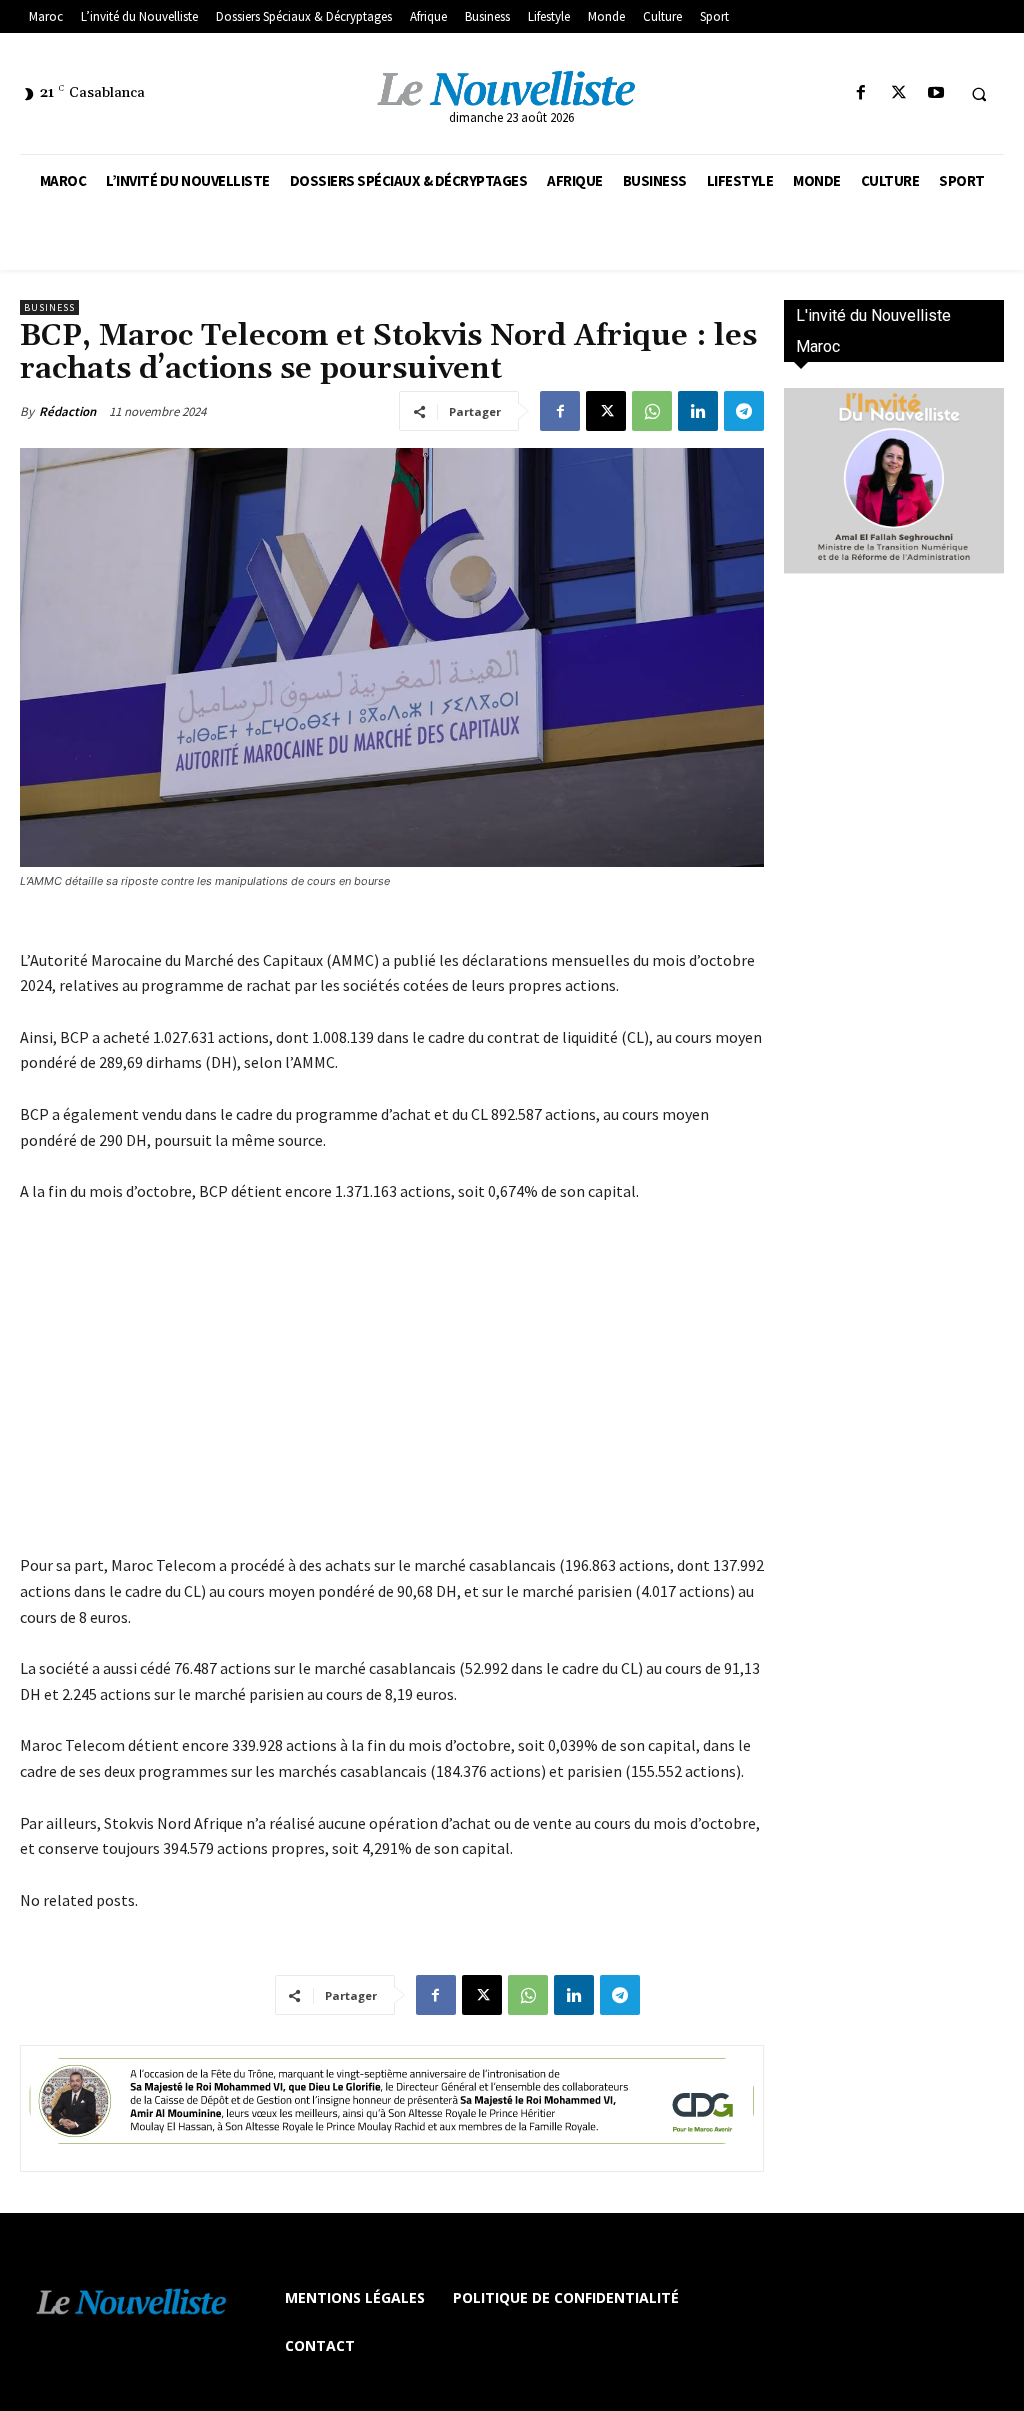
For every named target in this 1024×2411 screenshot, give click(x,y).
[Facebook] (861, 93)
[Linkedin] (698, 411)
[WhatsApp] (652, 411)
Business (49, 307)
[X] (898, 93)
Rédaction (67, 411)
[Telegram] (744, 411)
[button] (979, 94)
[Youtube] (935, 93)
